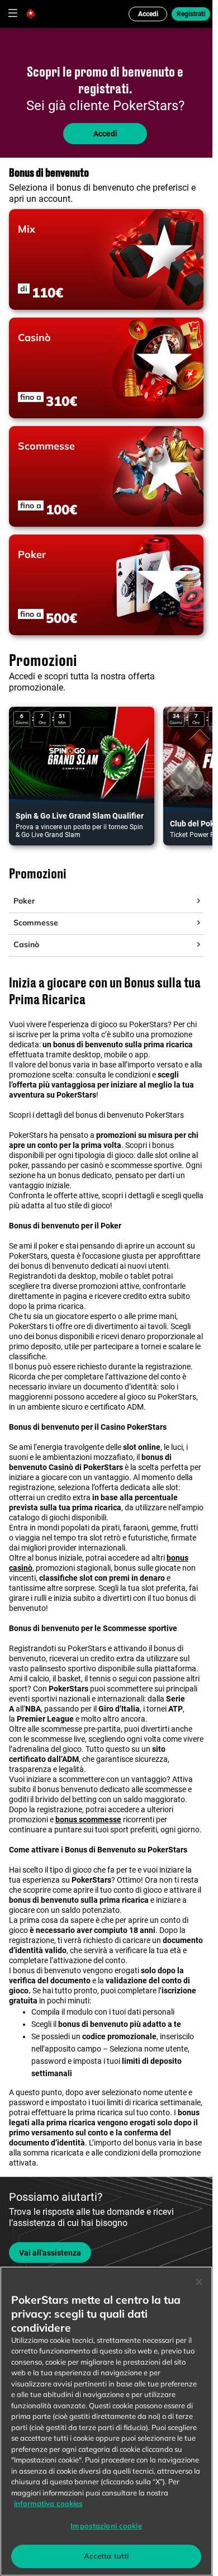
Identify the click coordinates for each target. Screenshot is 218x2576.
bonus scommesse (88, 1819)
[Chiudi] (199, 2282)
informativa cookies (48, 2503)
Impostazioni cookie (106, 2526)
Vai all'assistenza (50, 2253)
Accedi (105, 134)
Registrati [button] (191, 14)
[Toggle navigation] (12, 13)
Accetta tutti (106, 2556)
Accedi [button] (148, 14)
